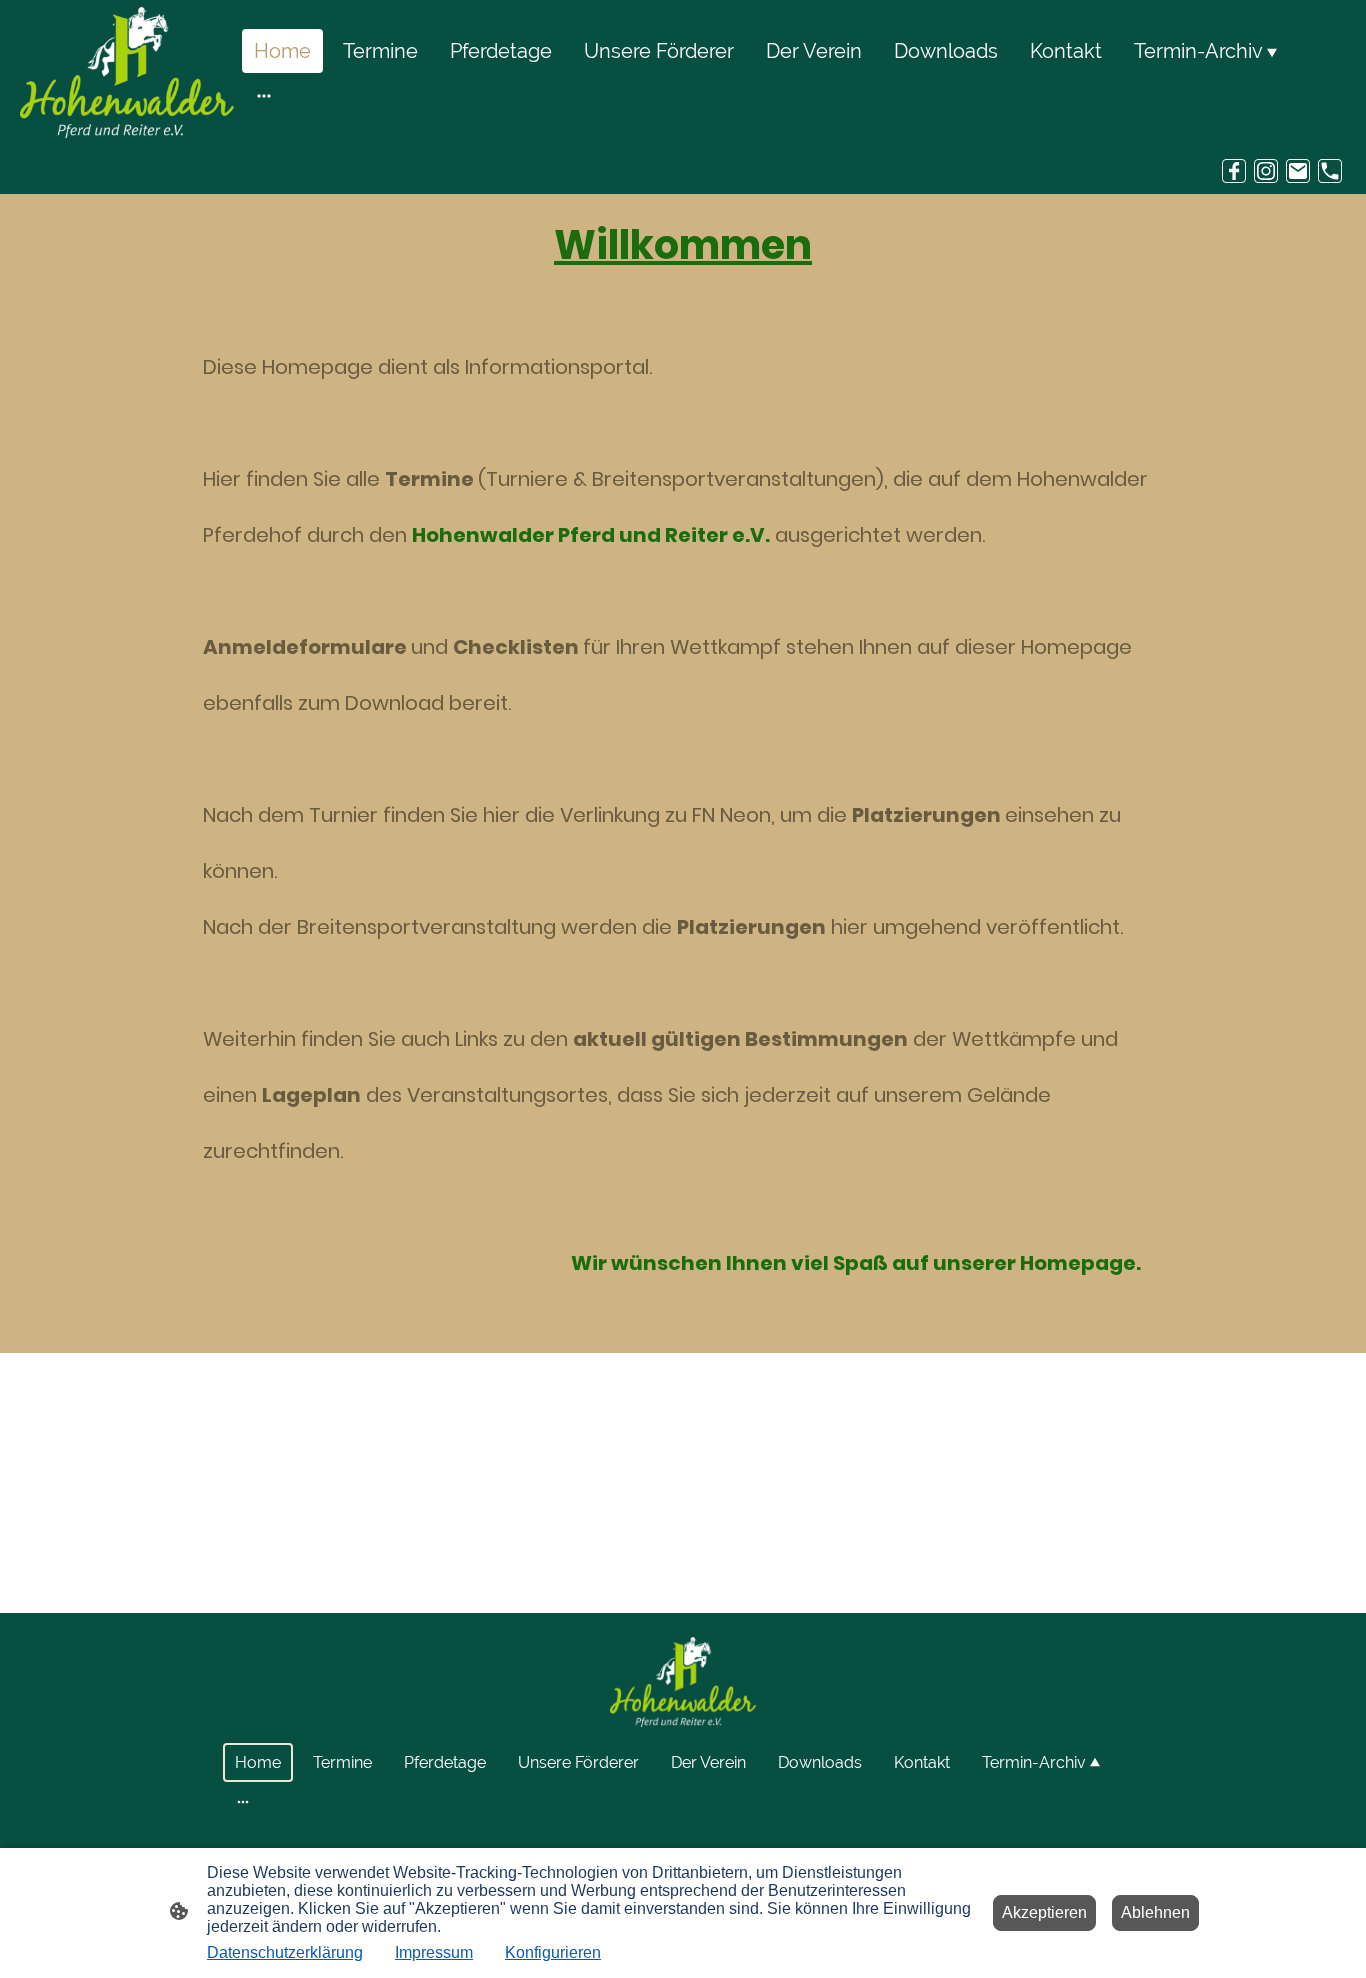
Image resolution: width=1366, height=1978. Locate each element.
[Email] (1298, 171)
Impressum (434, 1952)
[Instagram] (1266, 171)
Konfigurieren (553, 1952)
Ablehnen (1155, 1912)
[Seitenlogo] (127, 72)
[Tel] (1330, 171)
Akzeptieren (1044, 1912)
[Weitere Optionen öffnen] (264, 94)
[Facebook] (1234, 171)
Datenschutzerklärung (285, 1952)
